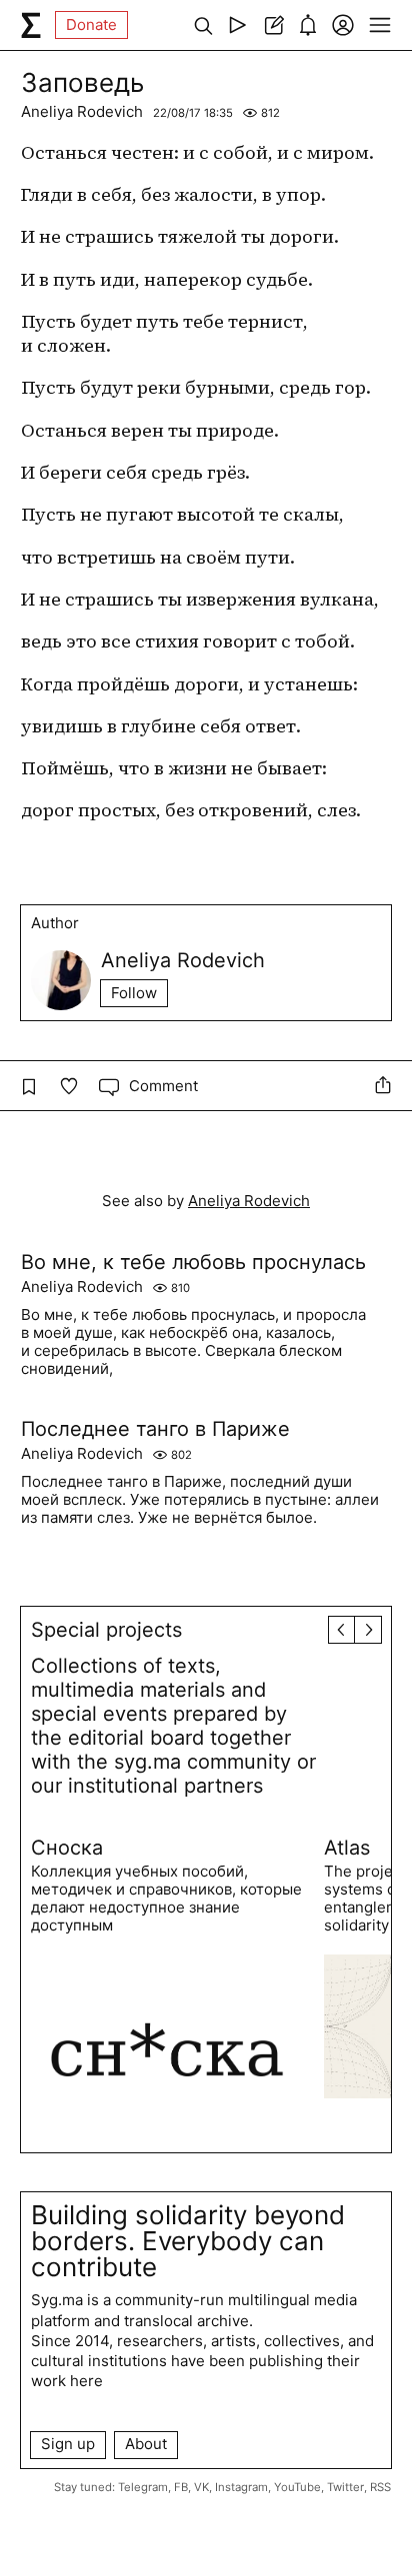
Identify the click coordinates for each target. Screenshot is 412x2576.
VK (201, 2487)
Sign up (68, 2444)
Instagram (241, 2487)
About (146, 2444)
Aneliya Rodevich (82, 111)
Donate (91, 24)
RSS (380, 2487)
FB (181, 2487)
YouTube (297, 2487)
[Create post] (272, 25)
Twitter (345, 2487)
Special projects (106, 1630)
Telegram (143, 2487)
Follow (134, 993)
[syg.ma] (31, 25)
